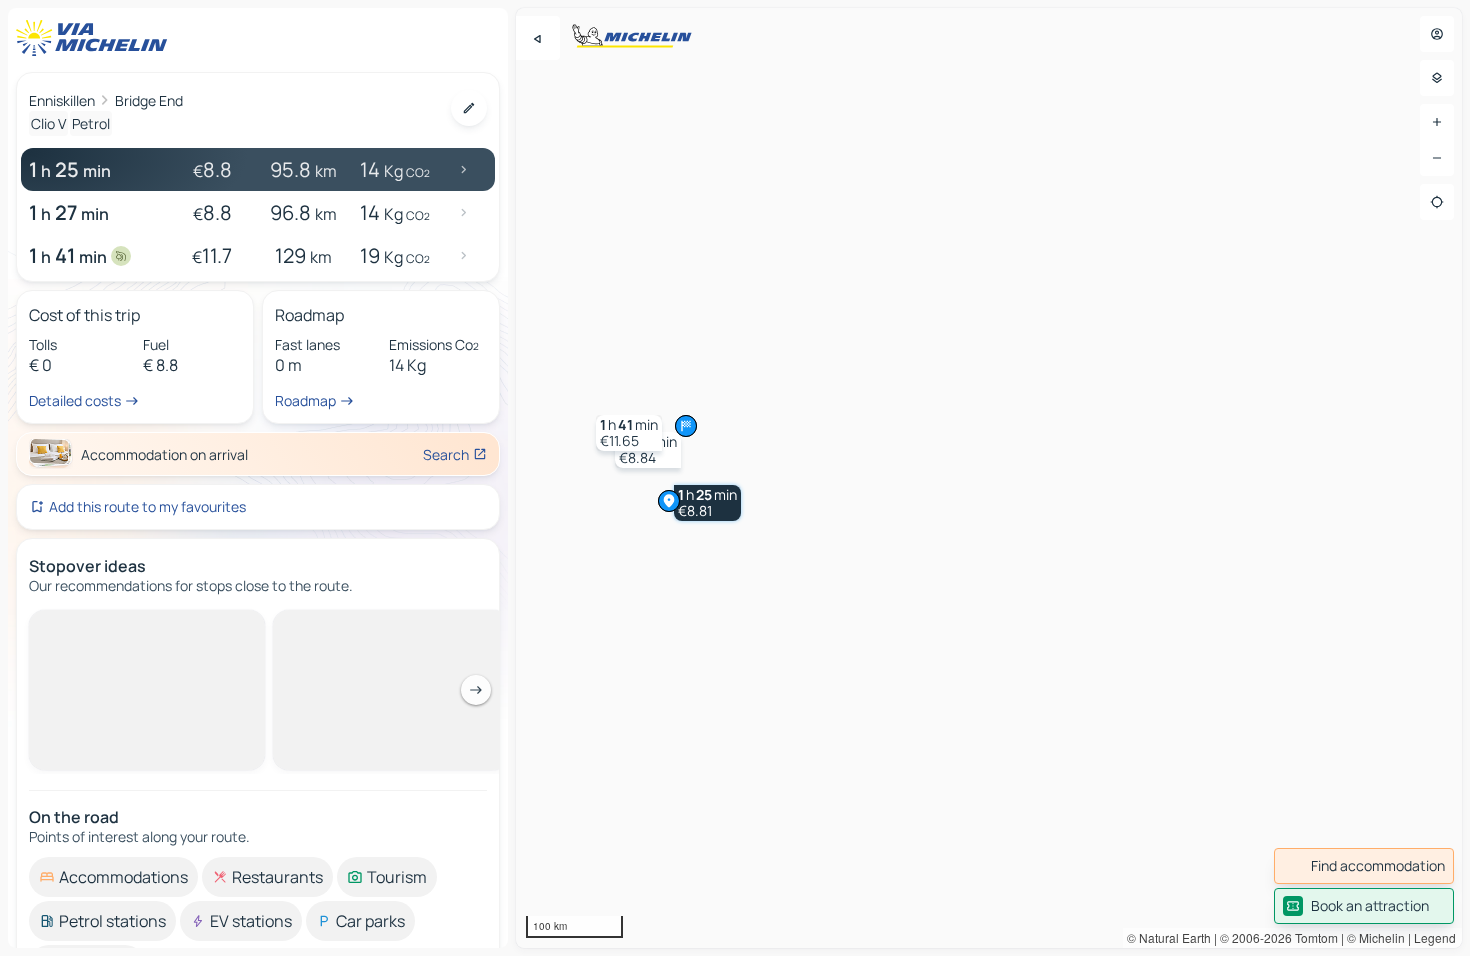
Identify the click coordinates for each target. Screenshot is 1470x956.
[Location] (1437, 202)
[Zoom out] (1437, 158)
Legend (1435, 937)
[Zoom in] (1437, 122)
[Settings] (1437, 78)
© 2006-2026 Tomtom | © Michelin (1312, 937)
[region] (989, 478)
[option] (113, 877)
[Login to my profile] (1437, 34)
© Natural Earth (1169, 937)
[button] (707, 503)
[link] (1364, 866)
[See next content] (476, 690)
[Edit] (469, 108)
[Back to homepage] (96, 38)
